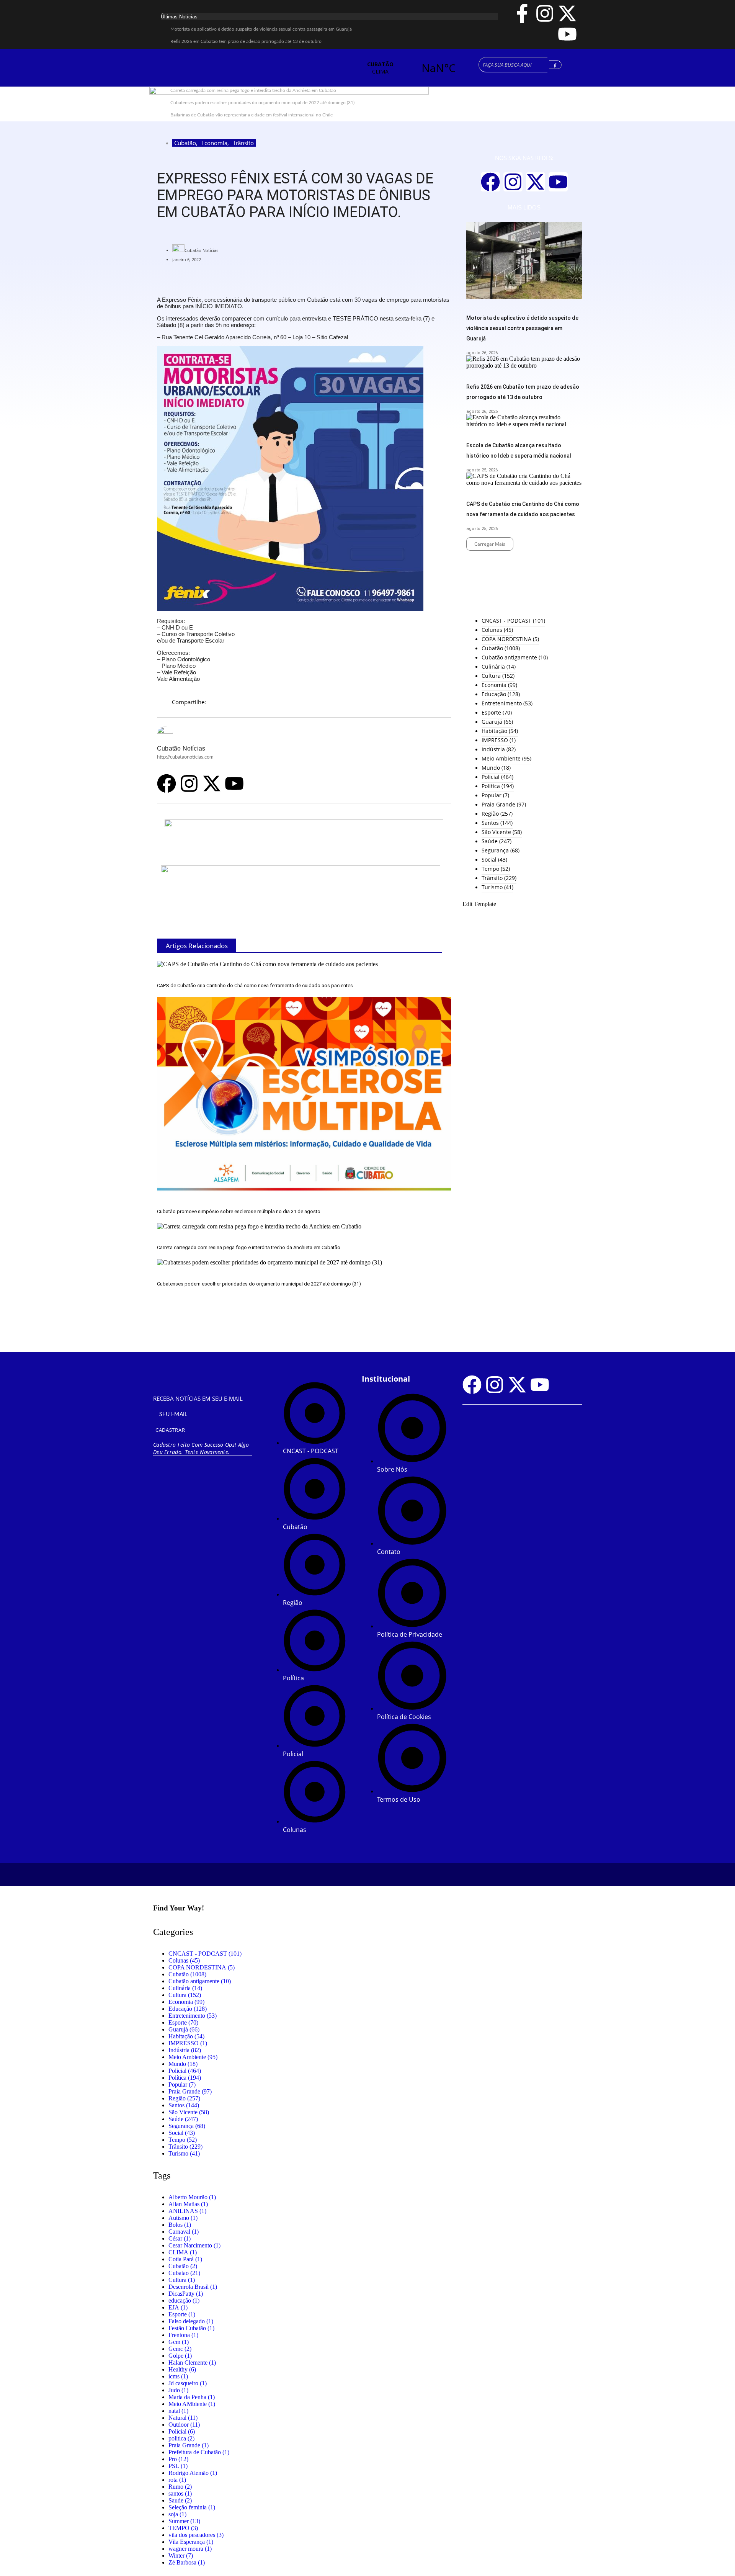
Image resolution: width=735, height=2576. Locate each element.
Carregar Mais (490, 544)
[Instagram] (545, 13)
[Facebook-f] (522, 13)
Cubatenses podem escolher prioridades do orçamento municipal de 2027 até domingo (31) (259, 1284)
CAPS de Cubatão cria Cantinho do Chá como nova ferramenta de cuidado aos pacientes (255, 985)
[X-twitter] (567, 13)
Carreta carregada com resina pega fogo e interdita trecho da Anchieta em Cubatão (249, 1247)
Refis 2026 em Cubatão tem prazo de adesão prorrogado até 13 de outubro (246, 41)
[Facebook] (167, 783)
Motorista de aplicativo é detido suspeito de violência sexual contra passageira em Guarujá (261, 29)
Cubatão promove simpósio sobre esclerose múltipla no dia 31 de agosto (239, 1211)
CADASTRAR (170, 1430)
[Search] (555, 65)
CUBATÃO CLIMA (409, 68)
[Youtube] (567, 34)
